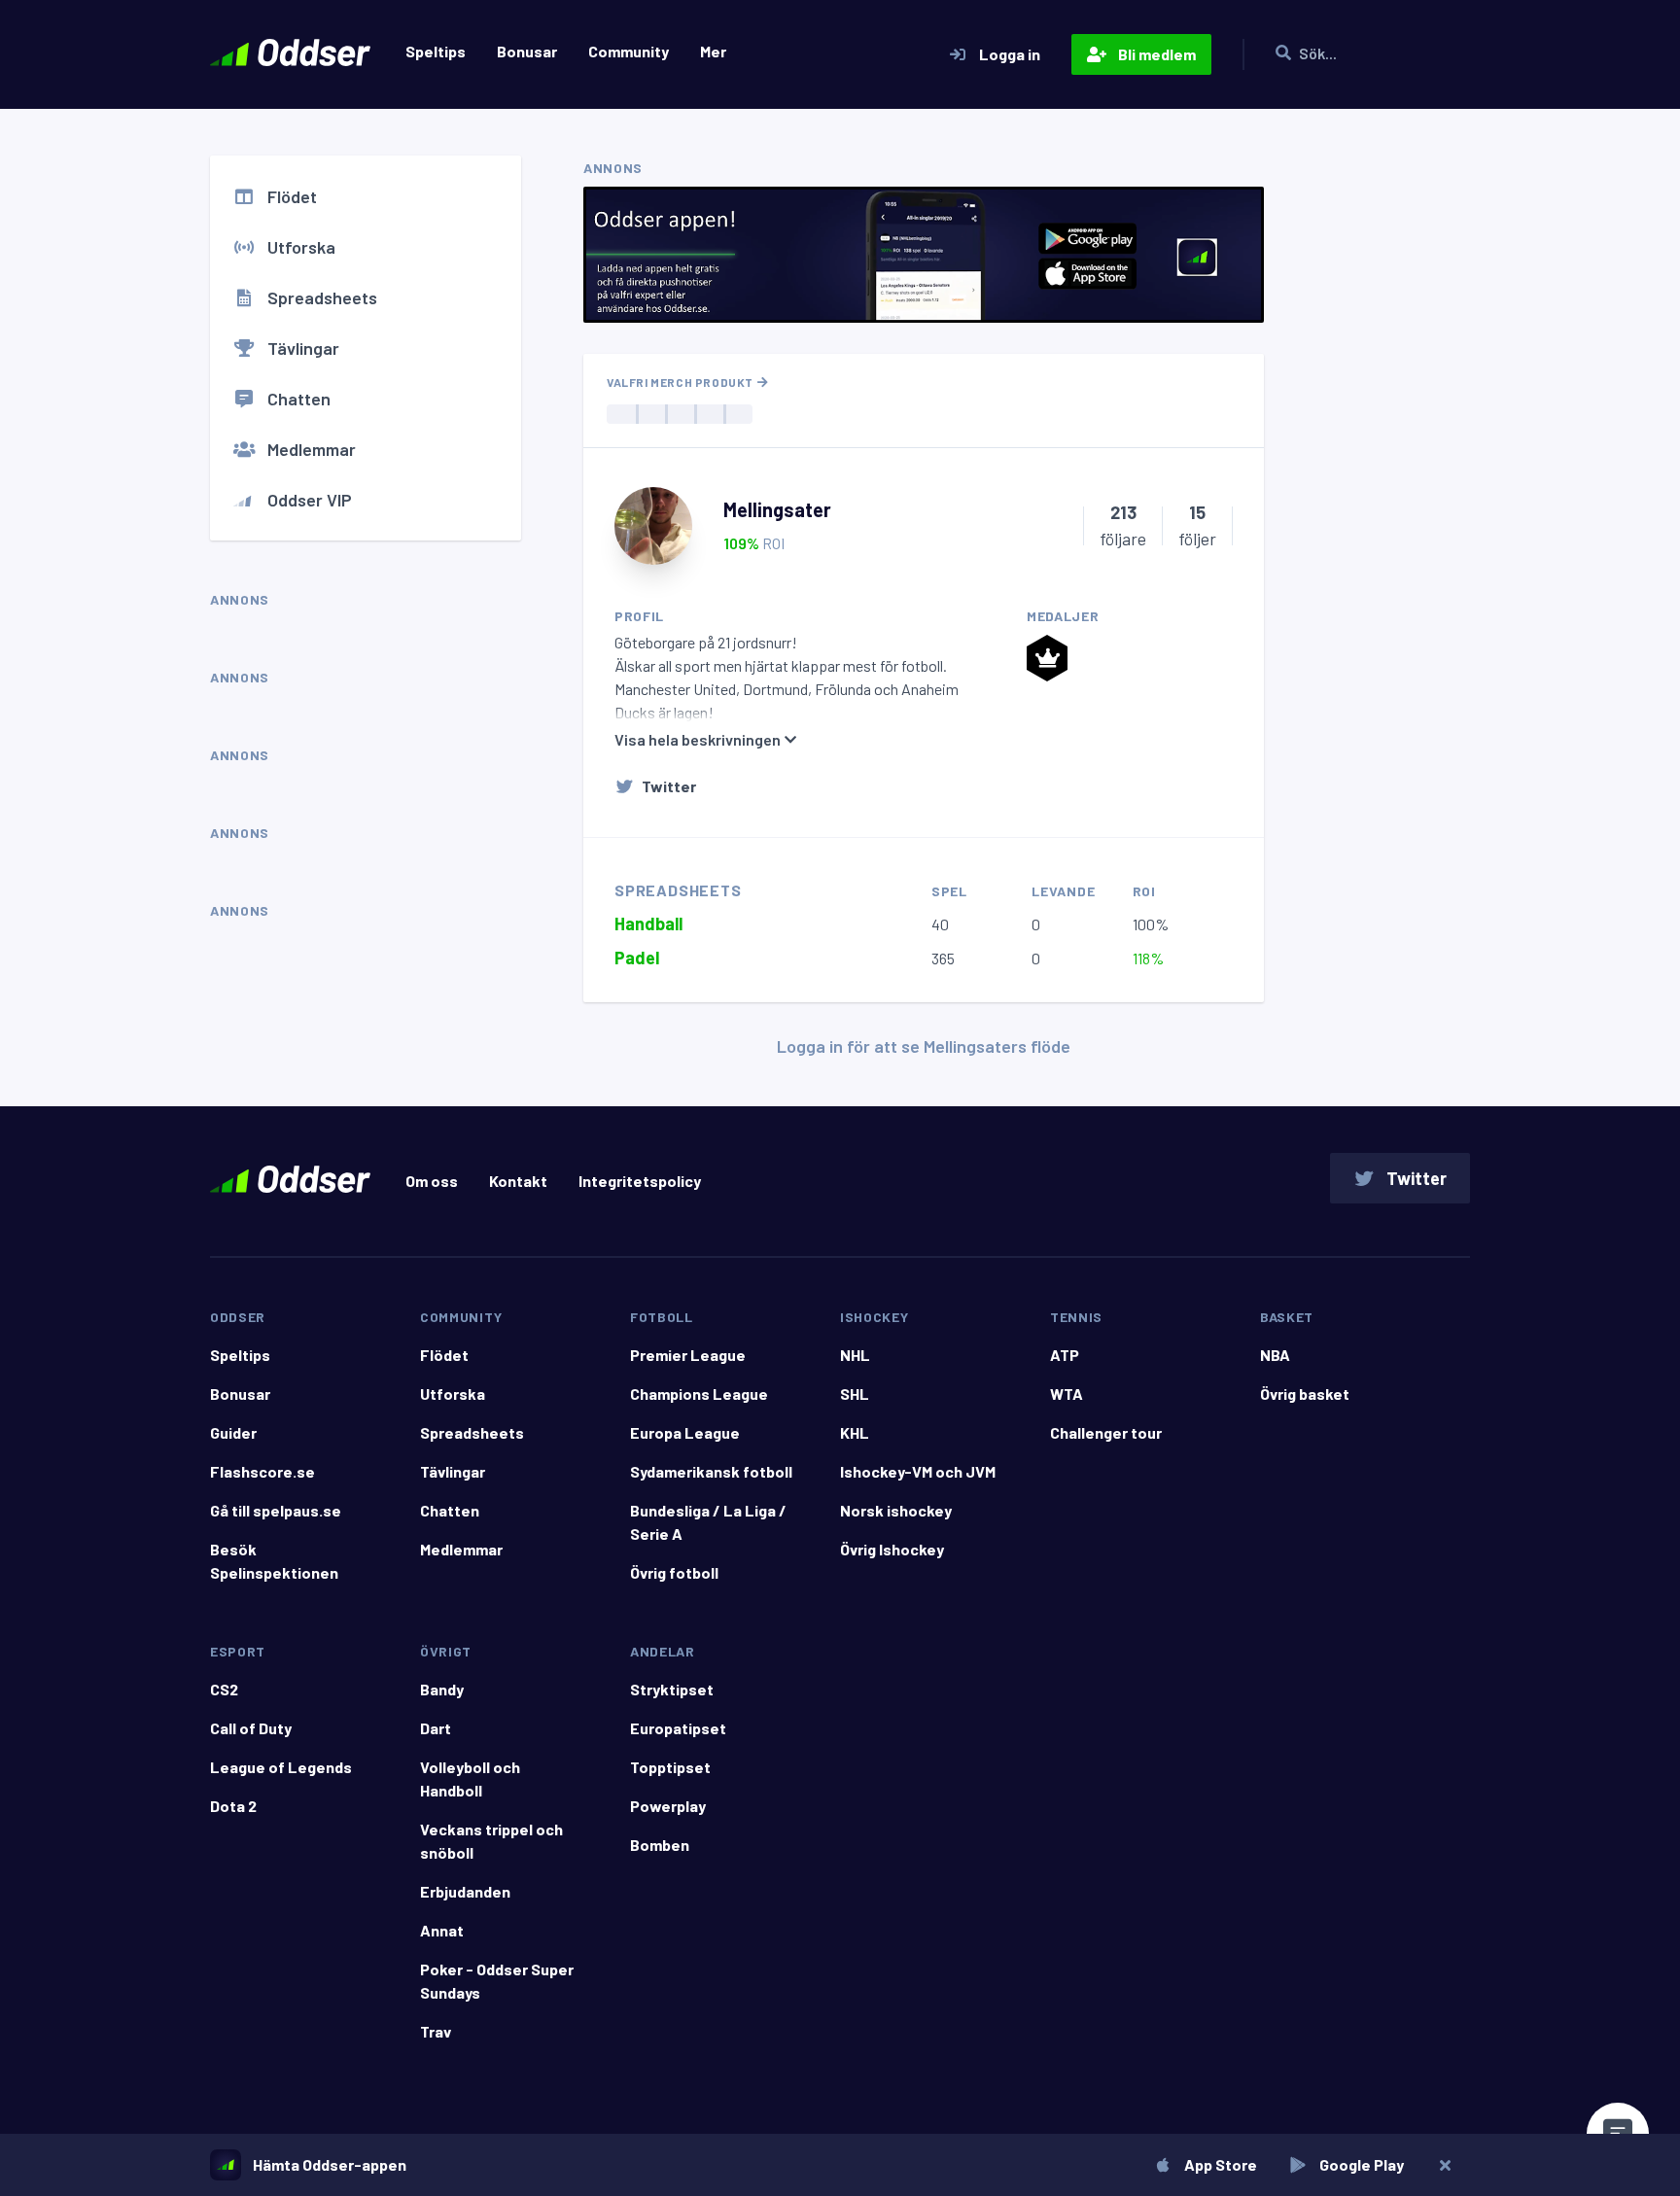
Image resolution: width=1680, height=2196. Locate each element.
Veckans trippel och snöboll (491, 1841)
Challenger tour (1106, 1432)
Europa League (685, 1432)
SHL (855, 1394)
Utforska (301, 247)
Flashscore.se (262, 1471)
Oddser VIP (310, 500)
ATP (1065, 1355)
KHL (855, 1432)
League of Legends (281, 1767)
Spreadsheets (322, 297)
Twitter (669, 786)
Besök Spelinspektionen (274, 1561)
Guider (233, 1432)
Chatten (299, 399)
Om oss (432, 1181)
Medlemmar (312, 449)
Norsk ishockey (896, 1510)
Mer (713, 51)
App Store (1221, 2164)
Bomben (660, 1845)
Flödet (292, 196)
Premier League (688, 1355)
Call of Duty (251, 1728)
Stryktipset (672, 1689)
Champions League (699, 1394)
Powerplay (668, 1806)
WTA (1067, 1394)
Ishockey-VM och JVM (918, 1471)
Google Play (1362, 2164)
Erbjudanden (465, 1891)
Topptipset (670, 1767)
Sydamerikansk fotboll (711, 1471)
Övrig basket (1305, 1394)
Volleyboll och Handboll (470, 1778)
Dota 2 (233, 1806)
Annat (442, 1930)
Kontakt (518, 1181)
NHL (855, 1355)
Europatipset (678, 1728)
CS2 (224, 1689)
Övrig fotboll (674, 1572)
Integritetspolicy (640, 1181)
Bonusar (527, 51)
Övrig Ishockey (892, 1549)
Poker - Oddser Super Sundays (497, 1981)
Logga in (1010, 54)
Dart (436, 1728)
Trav (436, 2031)
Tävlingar (303, 348)
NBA (1275, 1355)
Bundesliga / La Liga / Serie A (708, 1522)
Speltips (436, 51)
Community (629, 51)
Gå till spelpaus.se (276, 1510)
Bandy (442, 1689)
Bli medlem (1157, 54)
